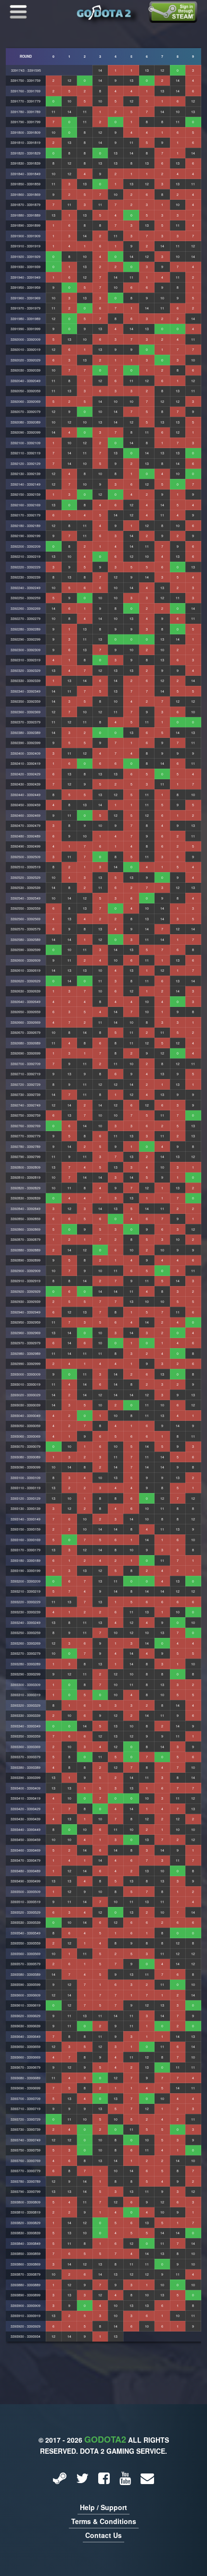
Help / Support (103, 2507)
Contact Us (103, 2535)
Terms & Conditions (104, 2521)
